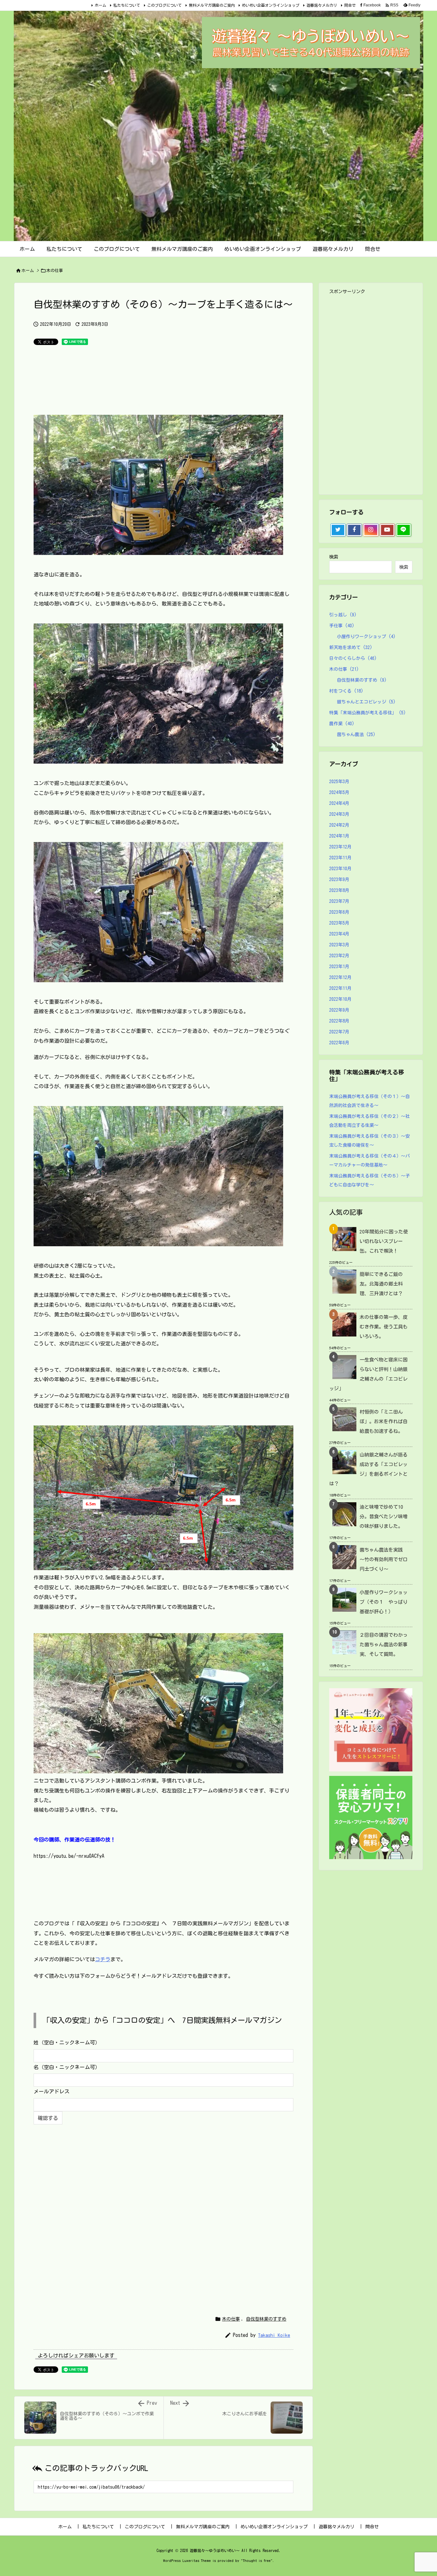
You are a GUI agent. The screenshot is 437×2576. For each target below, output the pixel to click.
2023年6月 (339, 912)
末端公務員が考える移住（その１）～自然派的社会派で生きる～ (369, 1101)
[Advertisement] (163, 2218)
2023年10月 (340, 869)
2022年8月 (339, 1021)
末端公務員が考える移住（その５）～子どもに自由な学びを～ (369, 1180)
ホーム (100, 5)
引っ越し (343, 615)
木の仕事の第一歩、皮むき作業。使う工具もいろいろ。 (384, 1327)
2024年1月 (339, 836)
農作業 (342, 724)
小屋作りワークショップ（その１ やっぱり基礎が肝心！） (384, 1602)
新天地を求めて (351, 647)
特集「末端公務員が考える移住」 (368, 713)
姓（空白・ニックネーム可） (67, 2042)
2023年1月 (339, 967)
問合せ (350, 5)
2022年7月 (339, 1032)
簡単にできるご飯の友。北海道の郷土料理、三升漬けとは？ (381, 1284)
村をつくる (346, 691)
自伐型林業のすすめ (266, 2319)
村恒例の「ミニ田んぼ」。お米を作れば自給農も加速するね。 (384, 1421)
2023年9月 (339, 879)
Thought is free (257, 2560)
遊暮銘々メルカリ (322, 5)
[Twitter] (338, 530)
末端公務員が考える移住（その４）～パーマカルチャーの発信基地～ (369, 1160)
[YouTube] (387, 530)
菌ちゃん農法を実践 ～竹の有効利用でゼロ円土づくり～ (384, 1559)
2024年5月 (339, 792)
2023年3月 (339, 945)
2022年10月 (340, 999)
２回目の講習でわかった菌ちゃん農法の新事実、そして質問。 (384, 1645)
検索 (334, 557)
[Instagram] (371, 530)
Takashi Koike (274, 2335)
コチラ (103, 1959)
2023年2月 (339, 956)
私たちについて (127, 5)
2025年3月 (339, 782)
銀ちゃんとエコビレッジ (366, 702)
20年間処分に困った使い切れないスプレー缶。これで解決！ (384, 1241)
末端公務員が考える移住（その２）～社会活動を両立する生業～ (369, 1121)
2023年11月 (340, 858)
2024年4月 (339, 803)
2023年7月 (339, 901)
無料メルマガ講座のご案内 (212, 5)
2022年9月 (339, 1010)
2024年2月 (339, 825)
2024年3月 (339, 814)
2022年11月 (340, 988)
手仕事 (342, 626)
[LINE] (404, 530)
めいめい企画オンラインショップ (271, 5)
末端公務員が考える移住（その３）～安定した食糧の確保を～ (369, 1141)
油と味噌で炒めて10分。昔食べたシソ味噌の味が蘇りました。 (384, 1517)
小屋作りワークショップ (366, 637)
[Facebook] (354, 530)
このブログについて (164, 5)
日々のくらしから (353, 658)
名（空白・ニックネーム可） (67, 2067)
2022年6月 (339, 1043)
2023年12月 (340, 847)
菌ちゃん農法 (356, 734)
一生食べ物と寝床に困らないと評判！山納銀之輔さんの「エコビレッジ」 (368, 1374)
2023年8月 (339, 890)
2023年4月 (339, 934)
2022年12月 (340, 977)
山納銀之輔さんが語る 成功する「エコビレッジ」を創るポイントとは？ (369, 1469)
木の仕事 (55, 271)
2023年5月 (339, 923)
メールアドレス (52, 2091)
